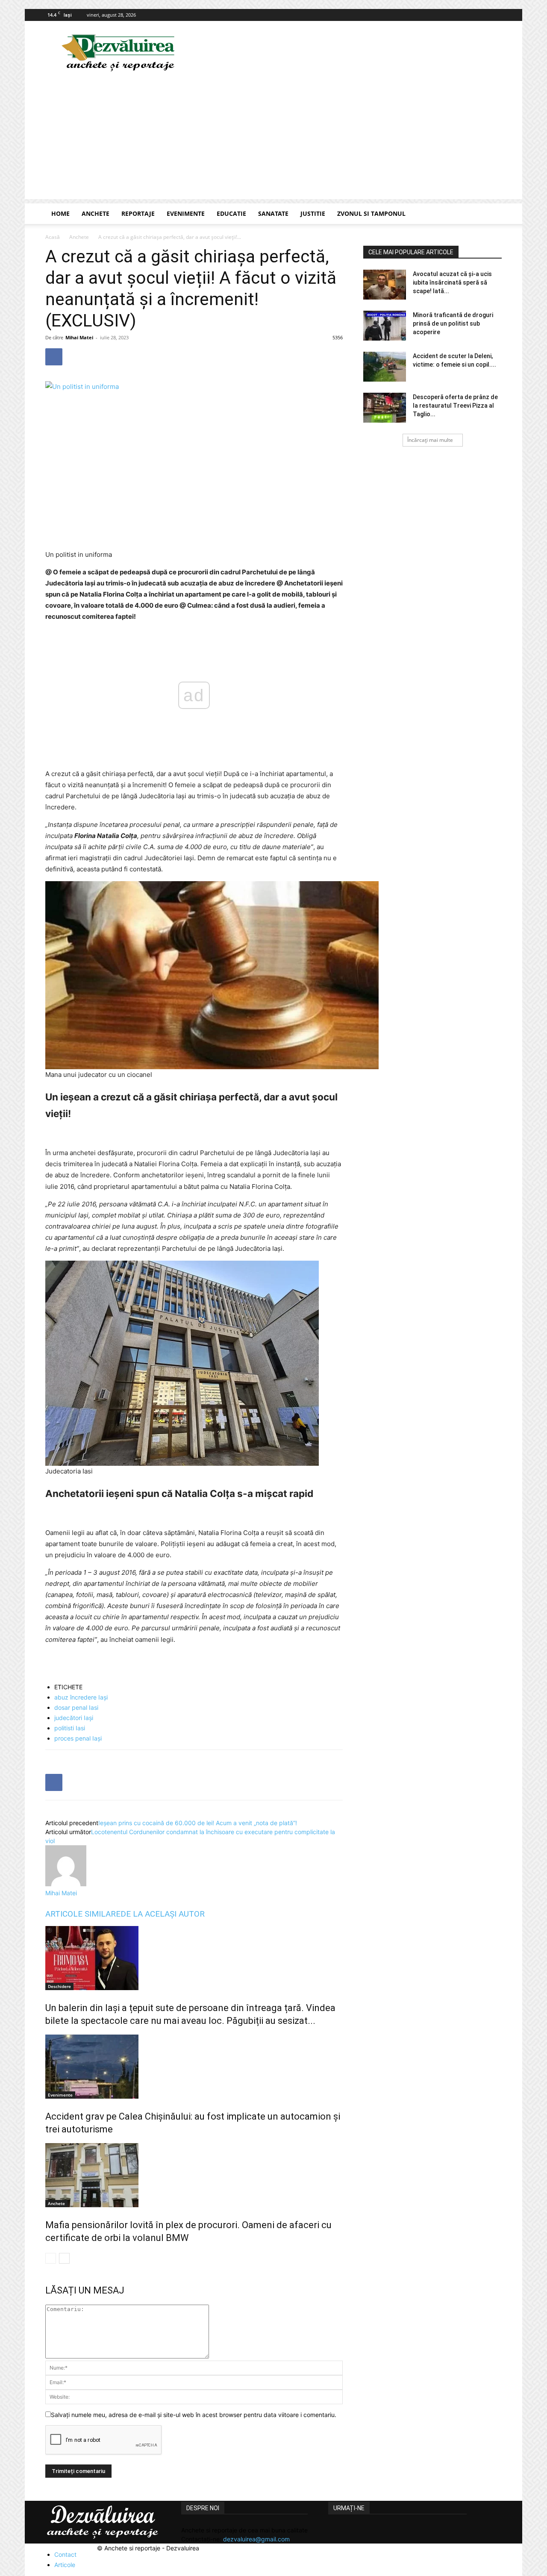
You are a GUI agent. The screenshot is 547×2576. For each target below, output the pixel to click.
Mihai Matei (79, 337)
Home (60, 213)
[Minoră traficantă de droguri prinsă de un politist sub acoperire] (385, 326)
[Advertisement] (273, 139)
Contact (65, 2554)
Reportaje (138, 213)
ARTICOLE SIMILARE (83, 1914)
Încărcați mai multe (430, 440)
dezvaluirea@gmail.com (256, 2539)
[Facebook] (495, 15)
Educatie (231, 213)
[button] (491, 214)
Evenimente (186, 213)
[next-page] (64, 2258)
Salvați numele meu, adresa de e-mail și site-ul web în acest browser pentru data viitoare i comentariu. (194, 2415)
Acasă (53, 237)
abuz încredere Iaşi (81, 1697)
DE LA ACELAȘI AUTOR (163, 1914)
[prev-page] (51, 2258)
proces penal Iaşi (78, 1738)
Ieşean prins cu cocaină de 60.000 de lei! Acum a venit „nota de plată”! (198, 1823)
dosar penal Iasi (76, 1707)
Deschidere (59, 1986)
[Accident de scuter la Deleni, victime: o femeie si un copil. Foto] (385, 367)
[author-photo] (66, 1884)
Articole (65, 2565)
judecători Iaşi (74, 1718)
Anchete (96, 213)
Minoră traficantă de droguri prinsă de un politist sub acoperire (453, 323)
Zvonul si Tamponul (371, 213)
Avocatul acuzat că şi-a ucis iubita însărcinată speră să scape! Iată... (452, 282)
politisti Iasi (70, 1728)
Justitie (313, 213)
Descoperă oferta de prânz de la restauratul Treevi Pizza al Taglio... (455, 406)
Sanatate (273, 213)
